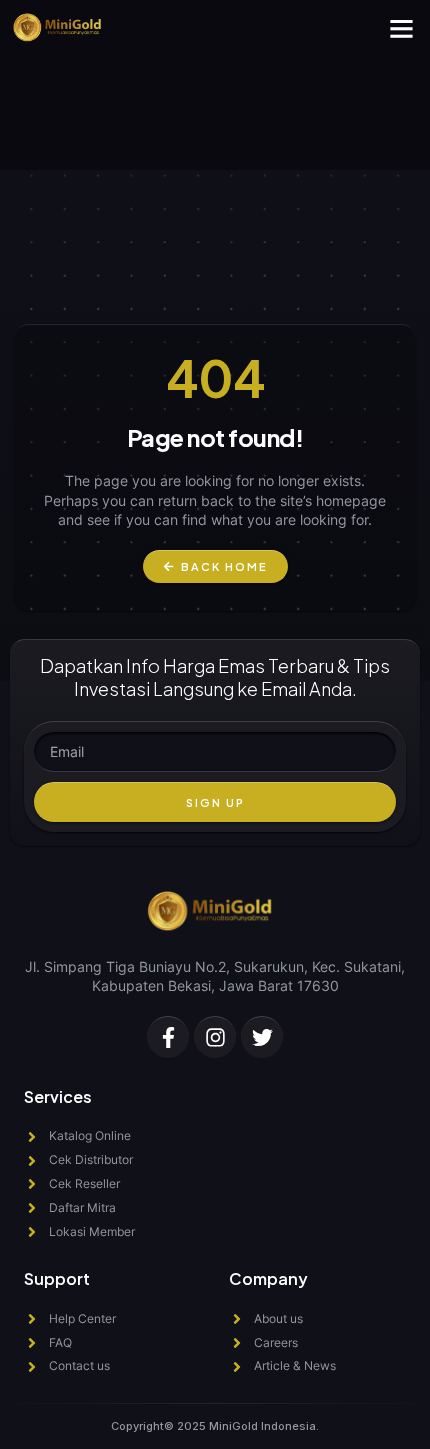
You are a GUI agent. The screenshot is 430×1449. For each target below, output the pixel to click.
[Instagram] (215, 1037)
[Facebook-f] (168, 1037)
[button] (402, 29)
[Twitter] (262, 1037)
